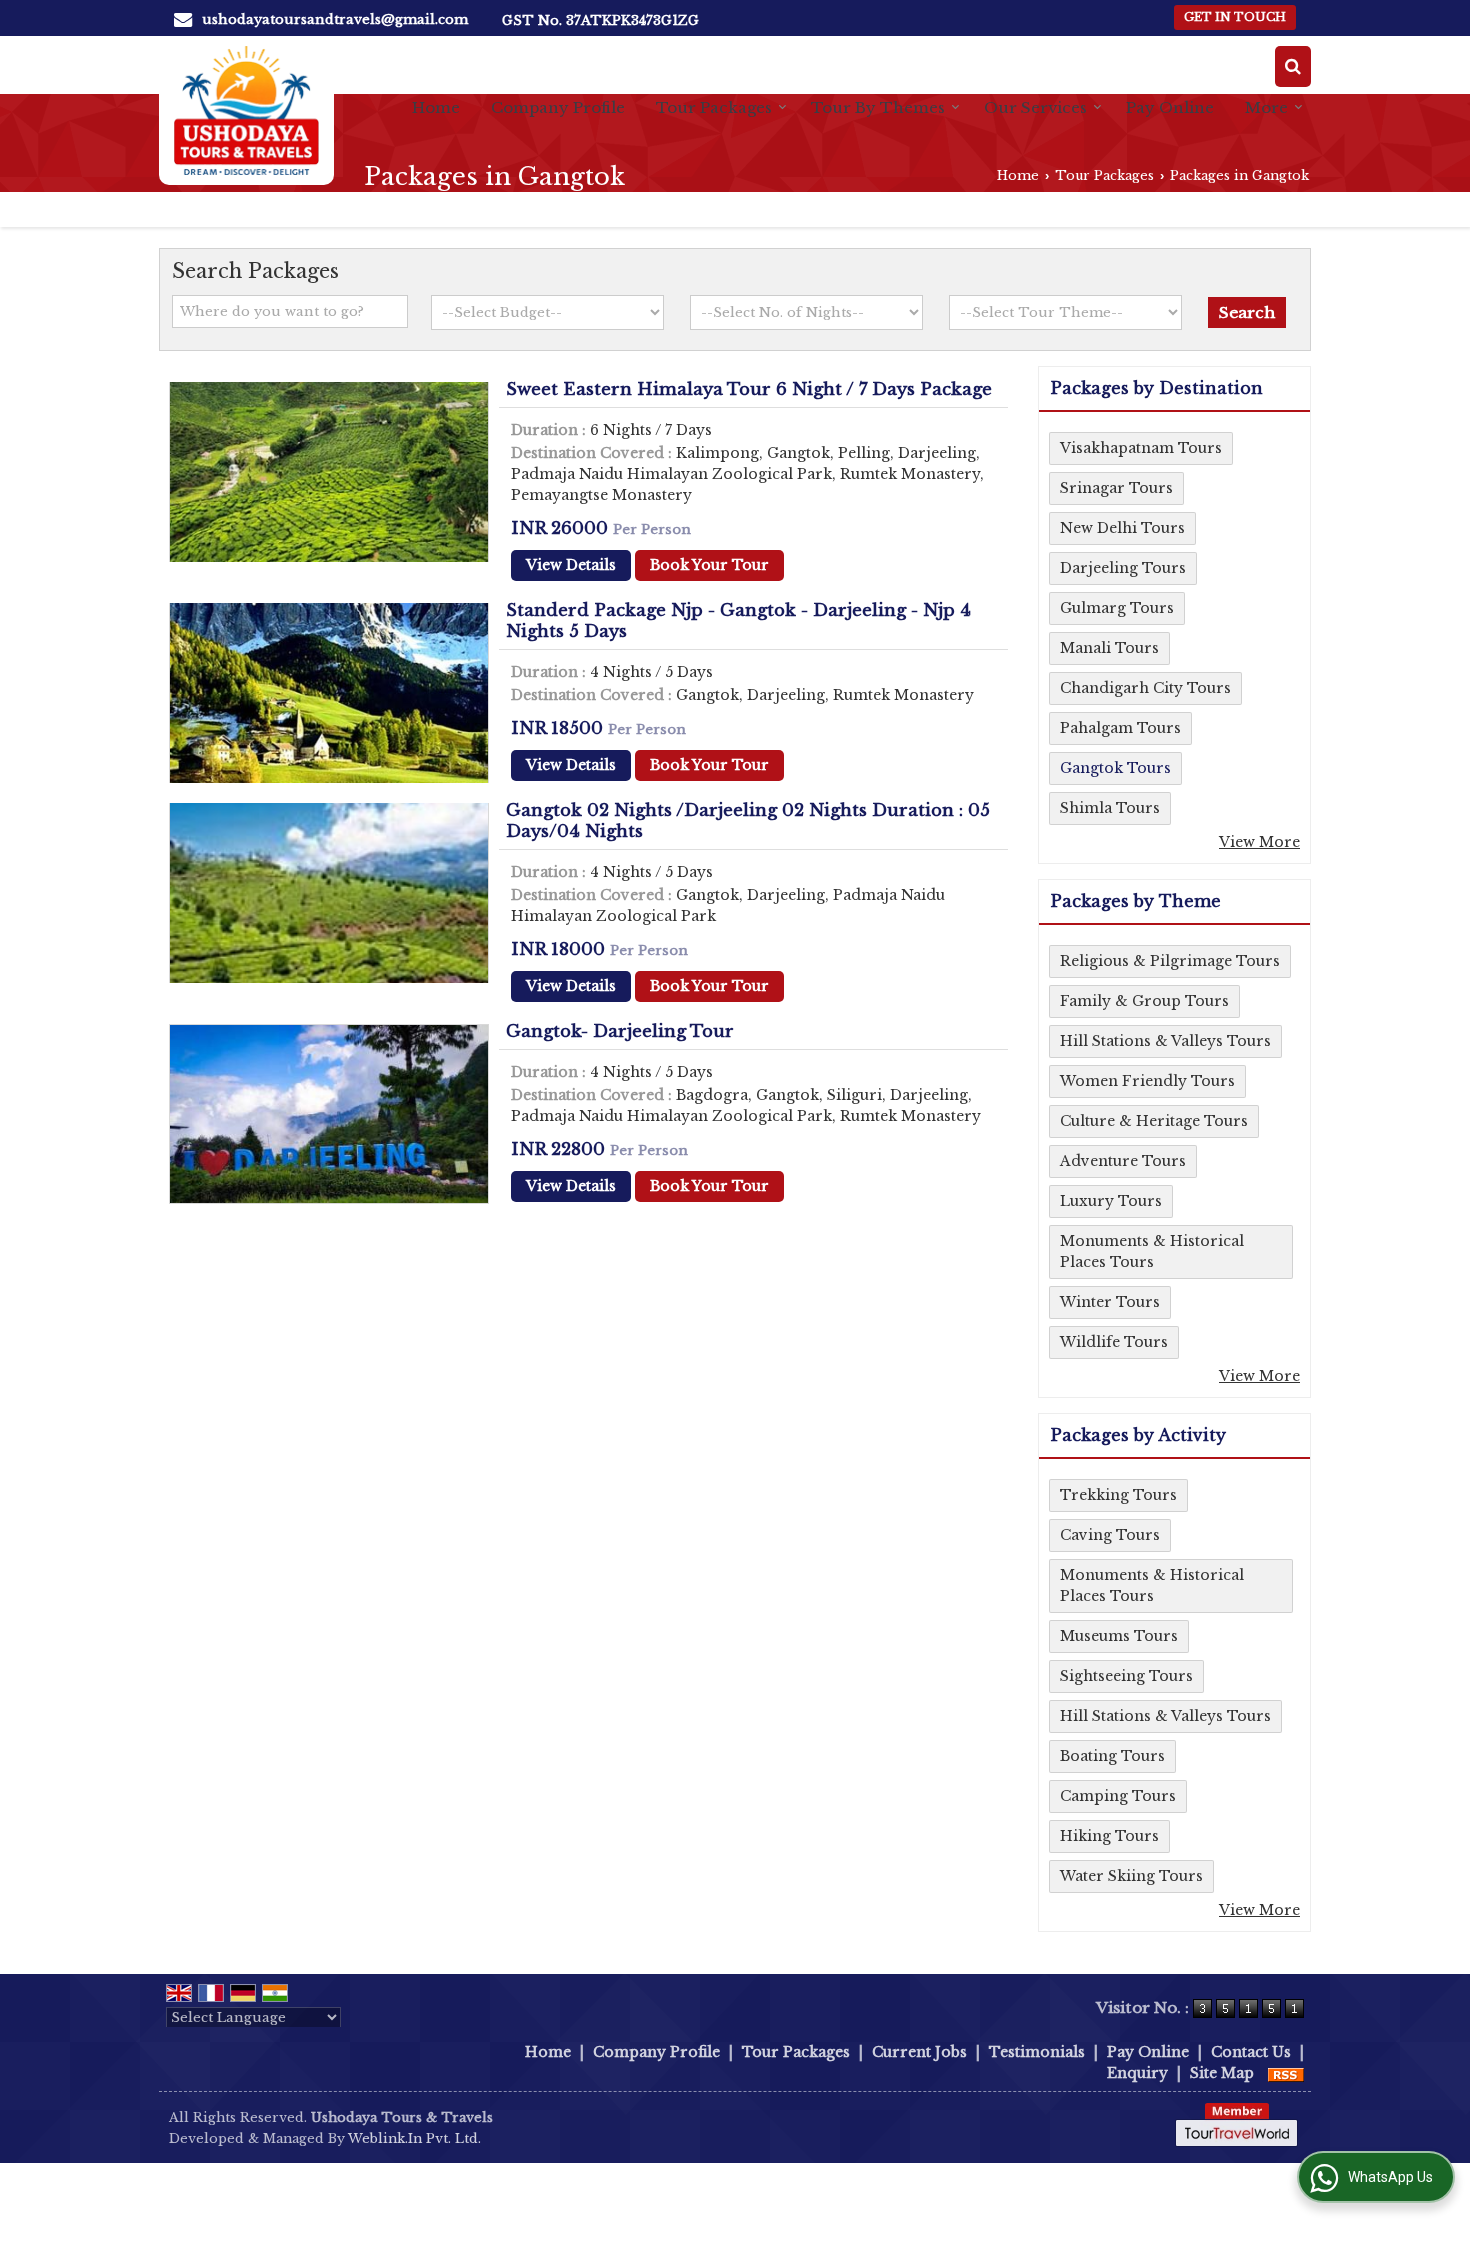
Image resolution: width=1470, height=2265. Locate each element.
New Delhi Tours (1122, 528)
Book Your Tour (709, 565)
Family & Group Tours (1144, 1001)
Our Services (1035, 107)
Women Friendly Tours (1147, 1081)
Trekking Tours (1118, 1495)
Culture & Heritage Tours (1154, 1121)
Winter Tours (1110, 1302)
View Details (571, 565)
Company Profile (558, 107)
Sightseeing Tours (1126, 1676)
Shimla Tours (1110, 808)
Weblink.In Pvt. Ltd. (414, 2138)
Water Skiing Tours (1131, 1876)
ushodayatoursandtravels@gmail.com (335, 19)
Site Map (1222, 2073)
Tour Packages (714, 107)
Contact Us (1251, 2052)
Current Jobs (919, 2052)
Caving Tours (1110, 1535)
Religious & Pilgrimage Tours (1170, 961)
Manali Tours (1109, 648)
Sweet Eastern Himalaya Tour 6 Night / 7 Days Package (749, 389)
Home (436, 107)
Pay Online (1170, 107)
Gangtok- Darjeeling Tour (620, 1031)
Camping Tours (1118, 1796)
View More (1259, 842)
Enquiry (1137, 2073)
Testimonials (1037, 2052)
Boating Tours (1112, 1756)
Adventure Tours (1123, 1161)
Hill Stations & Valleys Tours (1165, 1041)
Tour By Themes (878, 107)
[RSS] (1286, 2073)
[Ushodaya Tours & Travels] (246, 110)
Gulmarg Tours (1117, 608)
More (1266, 107)
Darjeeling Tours (1123, 568)
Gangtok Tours (1115, 768)
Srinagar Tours (1116, 488)
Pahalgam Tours (1120, 728)
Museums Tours (1119, 1636)
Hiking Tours (1109, 1836)
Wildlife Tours (1114, 1342)
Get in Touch (1235, 17)
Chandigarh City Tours (1145, 688)
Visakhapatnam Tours (1141, 448)
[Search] (1293, 66)
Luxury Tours (1111, 1201)
